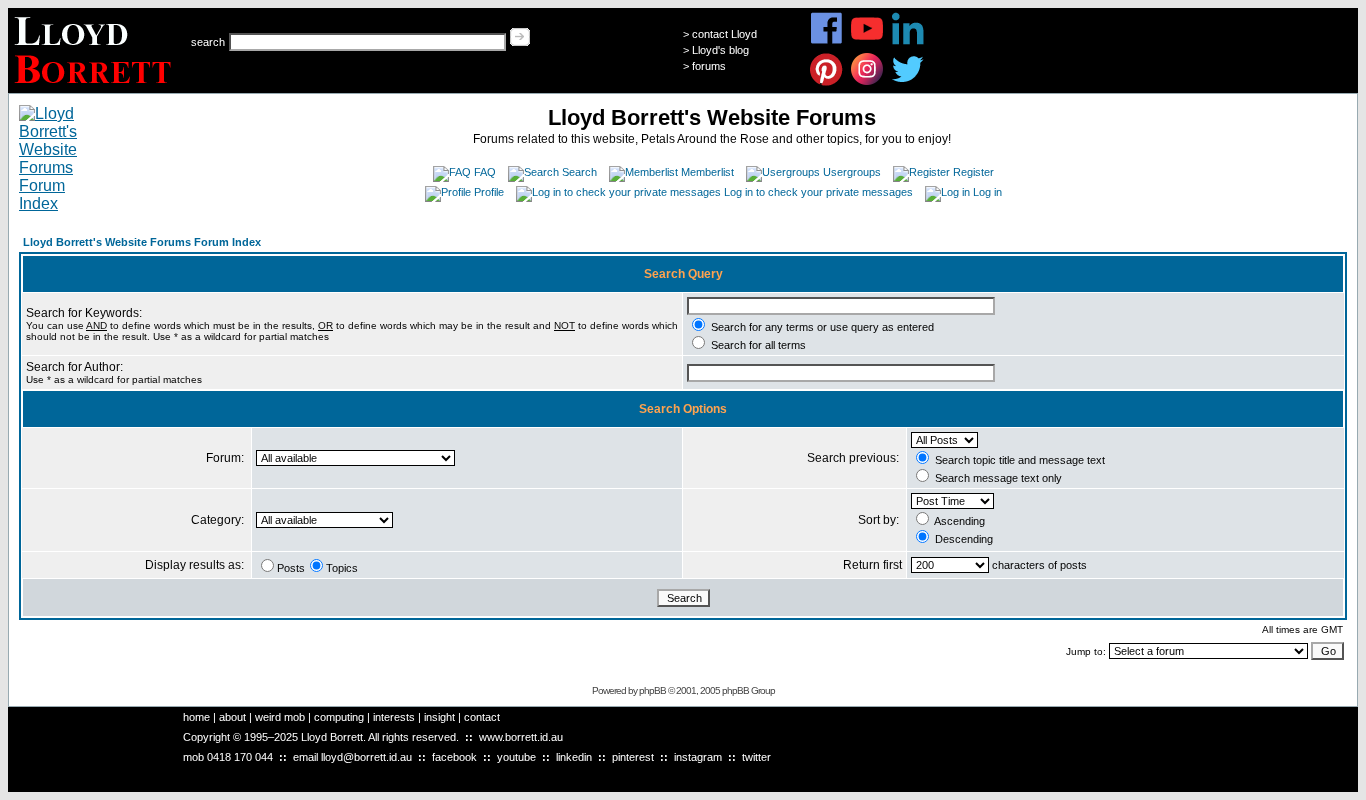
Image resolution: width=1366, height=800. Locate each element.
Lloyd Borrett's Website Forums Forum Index (142, 242)
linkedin (574, 757)
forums (709, 66)
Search (579, 172)
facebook (454, 757)
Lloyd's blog (720, 50)
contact (482, 717)
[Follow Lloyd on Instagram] (867, 82)
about (232, 717)
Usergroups (852, 172)
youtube (516, 757)
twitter (756, 757)
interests (394, 717)
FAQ (485, 172)
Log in (987, 192)
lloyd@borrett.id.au (366, 757)
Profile (489, 192)
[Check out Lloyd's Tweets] (908, 82)
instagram (698, 757)
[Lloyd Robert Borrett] (95, 87)
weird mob (280, 717)
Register (973, 172)
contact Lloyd (724, 34)
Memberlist (707, 172)
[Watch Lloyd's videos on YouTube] (867, 41)
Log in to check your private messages (818, 192)
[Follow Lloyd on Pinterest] (826, 82)
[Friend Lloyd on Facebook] (826, 41)
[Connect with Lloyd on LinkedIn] (908, 41)
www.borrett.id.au (521, 737)
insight (439, 717)
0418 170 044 (240, 757)
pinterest (633, 757)
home (196, 717)
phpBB (652, 690)
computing (339, 717)
